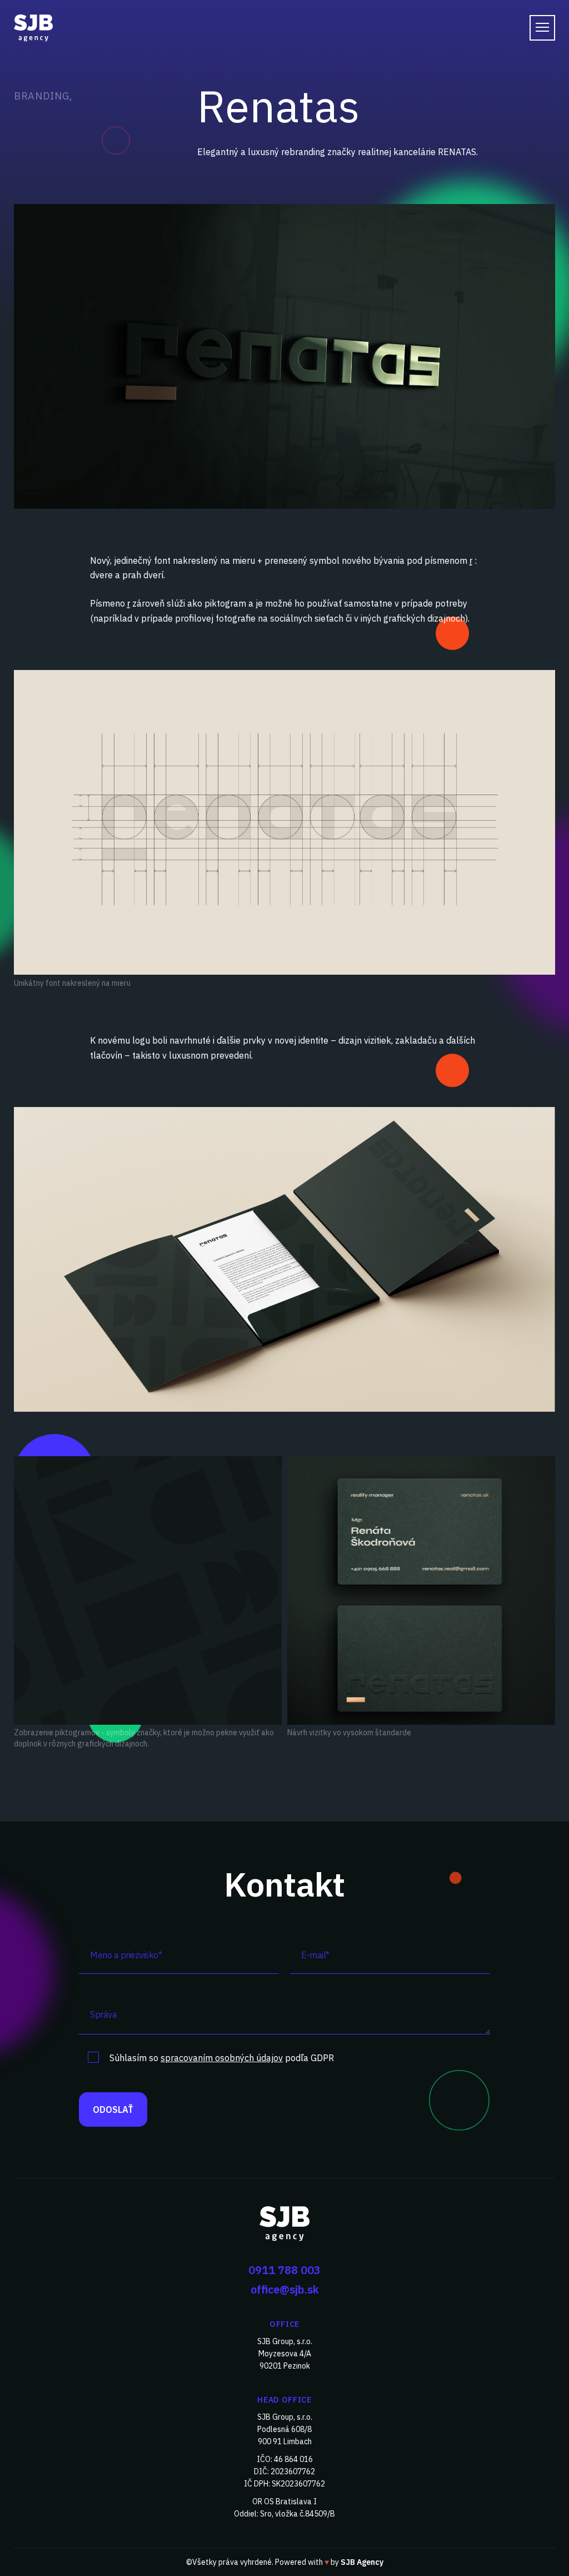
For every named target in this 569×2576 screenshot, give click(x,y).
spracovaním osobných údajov (222, 2058)
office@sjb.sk (285, 2289)
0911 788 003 (284, 2270)
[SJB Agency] (284, 2223)
